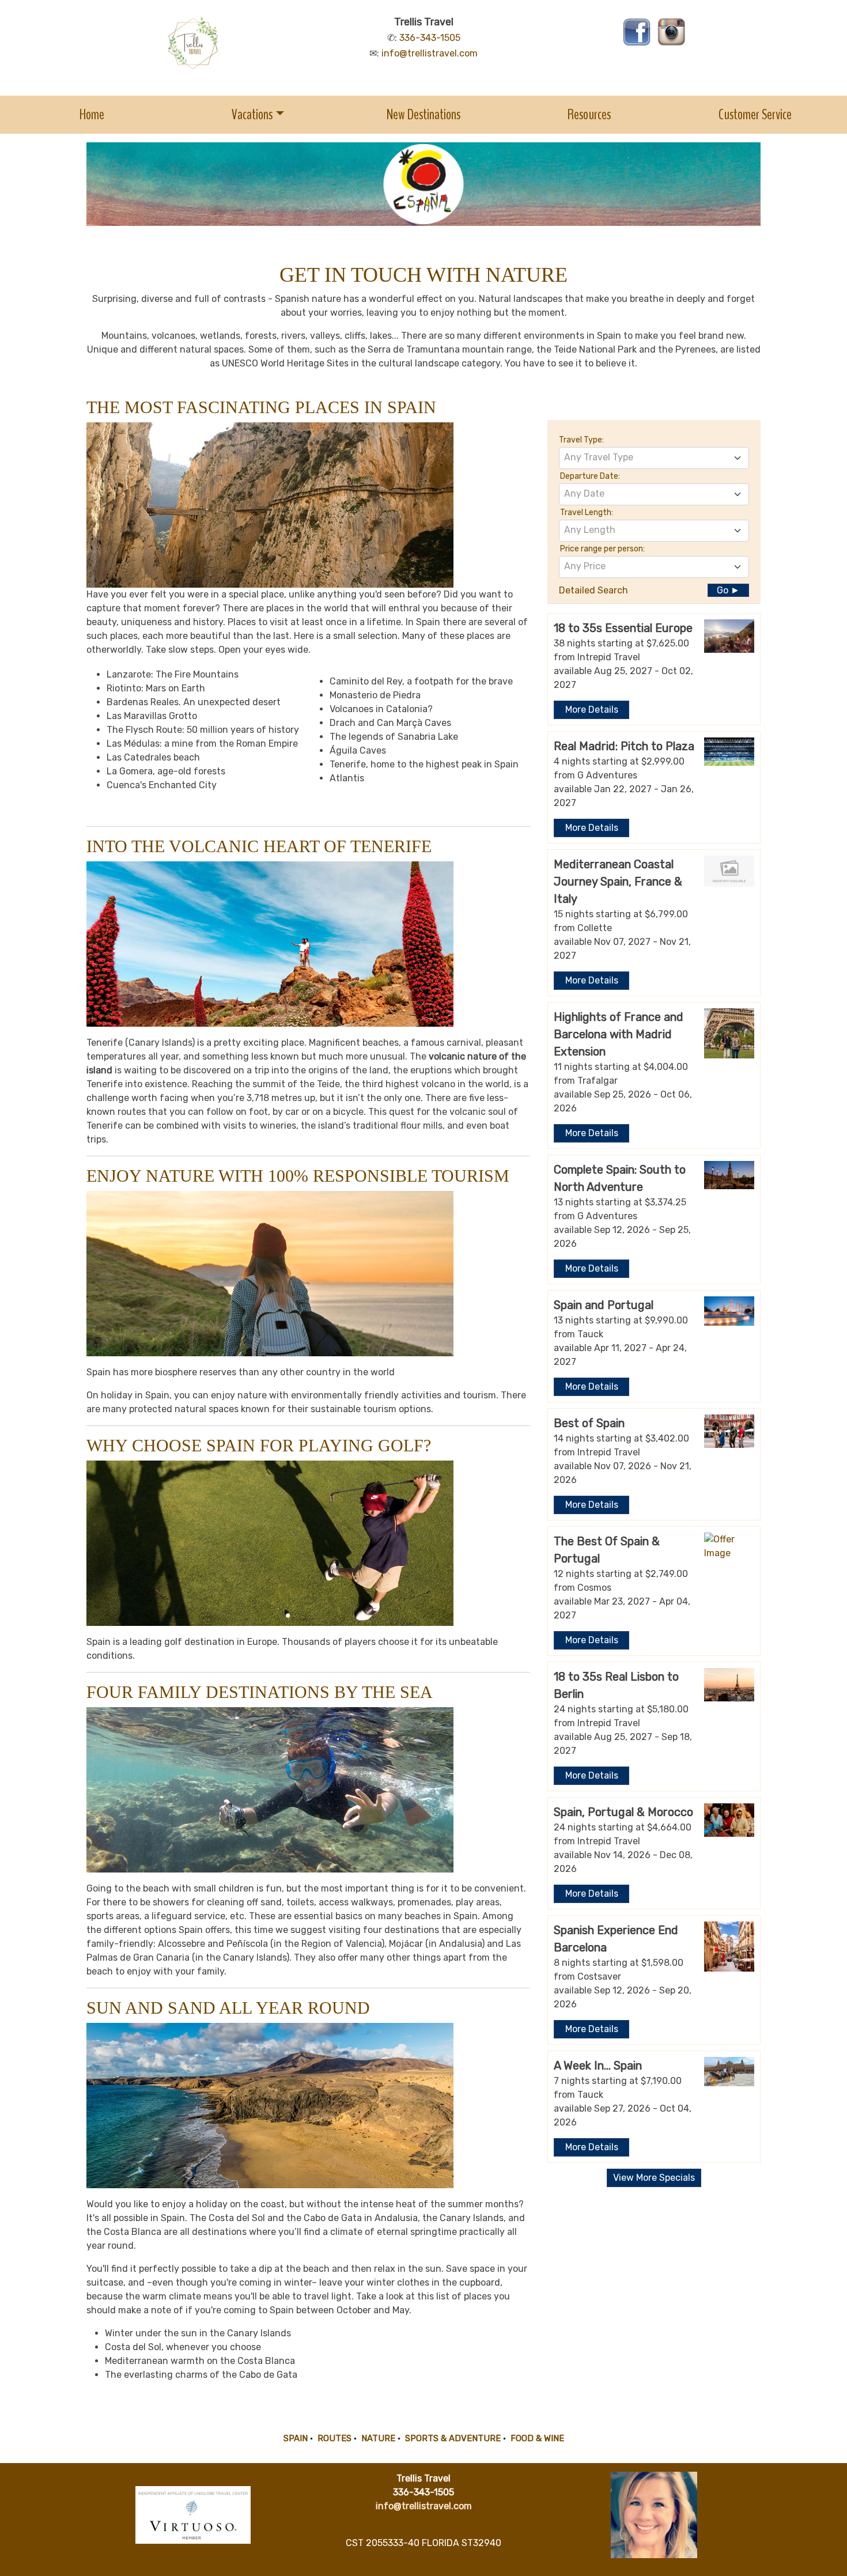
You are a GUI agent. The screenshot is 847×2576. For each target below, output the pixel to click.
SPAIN (296, 2438)
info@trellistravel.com (430, 53)
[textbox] (654, 457)
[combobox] (654, 458)
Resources (589, 114)
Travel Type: (581, 440)
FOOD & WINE (537, 2438)
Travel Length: (587, 512)
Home (92, 114)
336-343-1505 (430, 38)
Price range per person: (602, 549)
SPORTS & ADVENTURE (453, 2438)
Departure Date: (590, 476)
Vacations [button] (252, 114)
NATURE (378, 2438)
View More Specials (654, 2178)
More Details (592, 710)
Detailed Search (593, 590)
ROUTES (334, 2438)
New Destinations (423, 114)
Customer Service (755, 114)
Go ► (728, 590)
